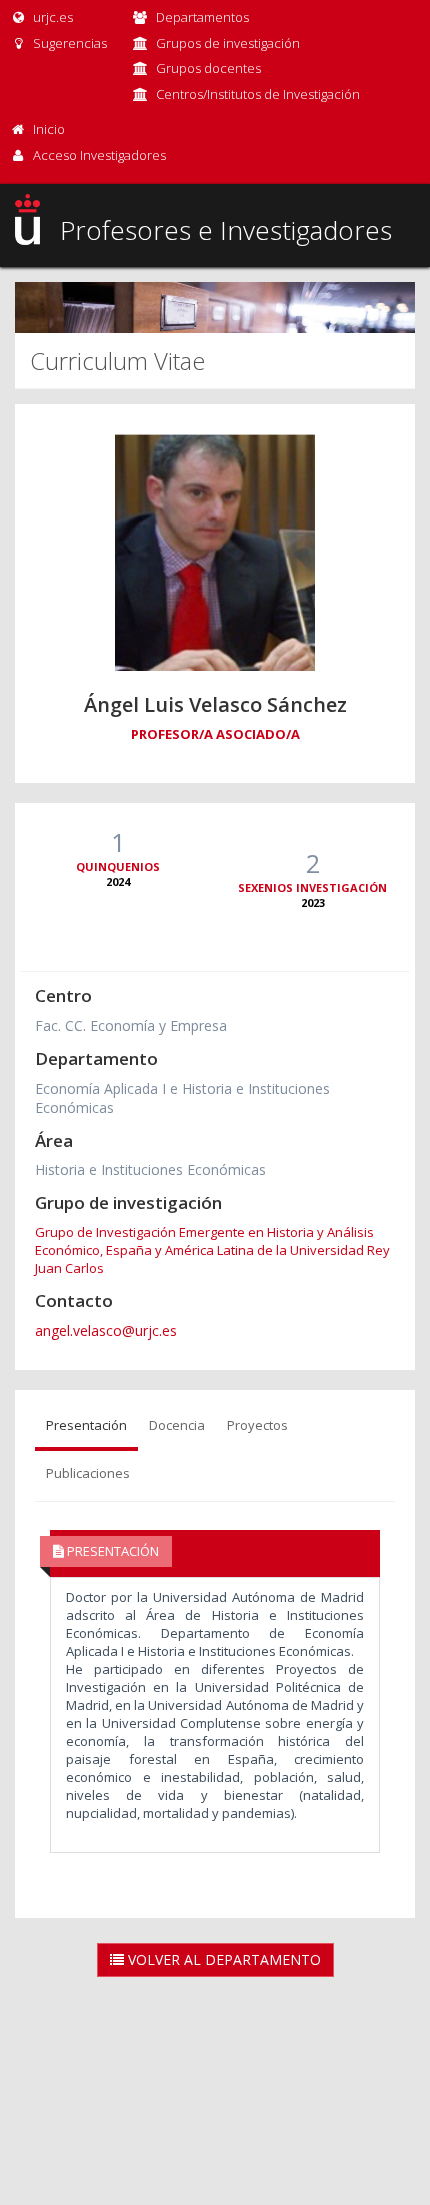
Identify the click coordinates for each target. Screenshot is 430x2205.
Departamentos (202, 17)
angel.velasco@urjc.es (106, 1330)
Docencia (177, 1425)
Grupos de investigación (228, 43)
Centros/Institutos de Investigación (258, 94)
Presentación (86, 1425)
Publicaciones (88, 1473)
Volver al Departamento (222, 1959)
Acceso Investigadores (99, 155)
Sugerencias (68, 43)
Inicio (49, 129)
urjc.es (51, 17)
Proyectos (257, 1425)
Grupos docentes (208, 68)
